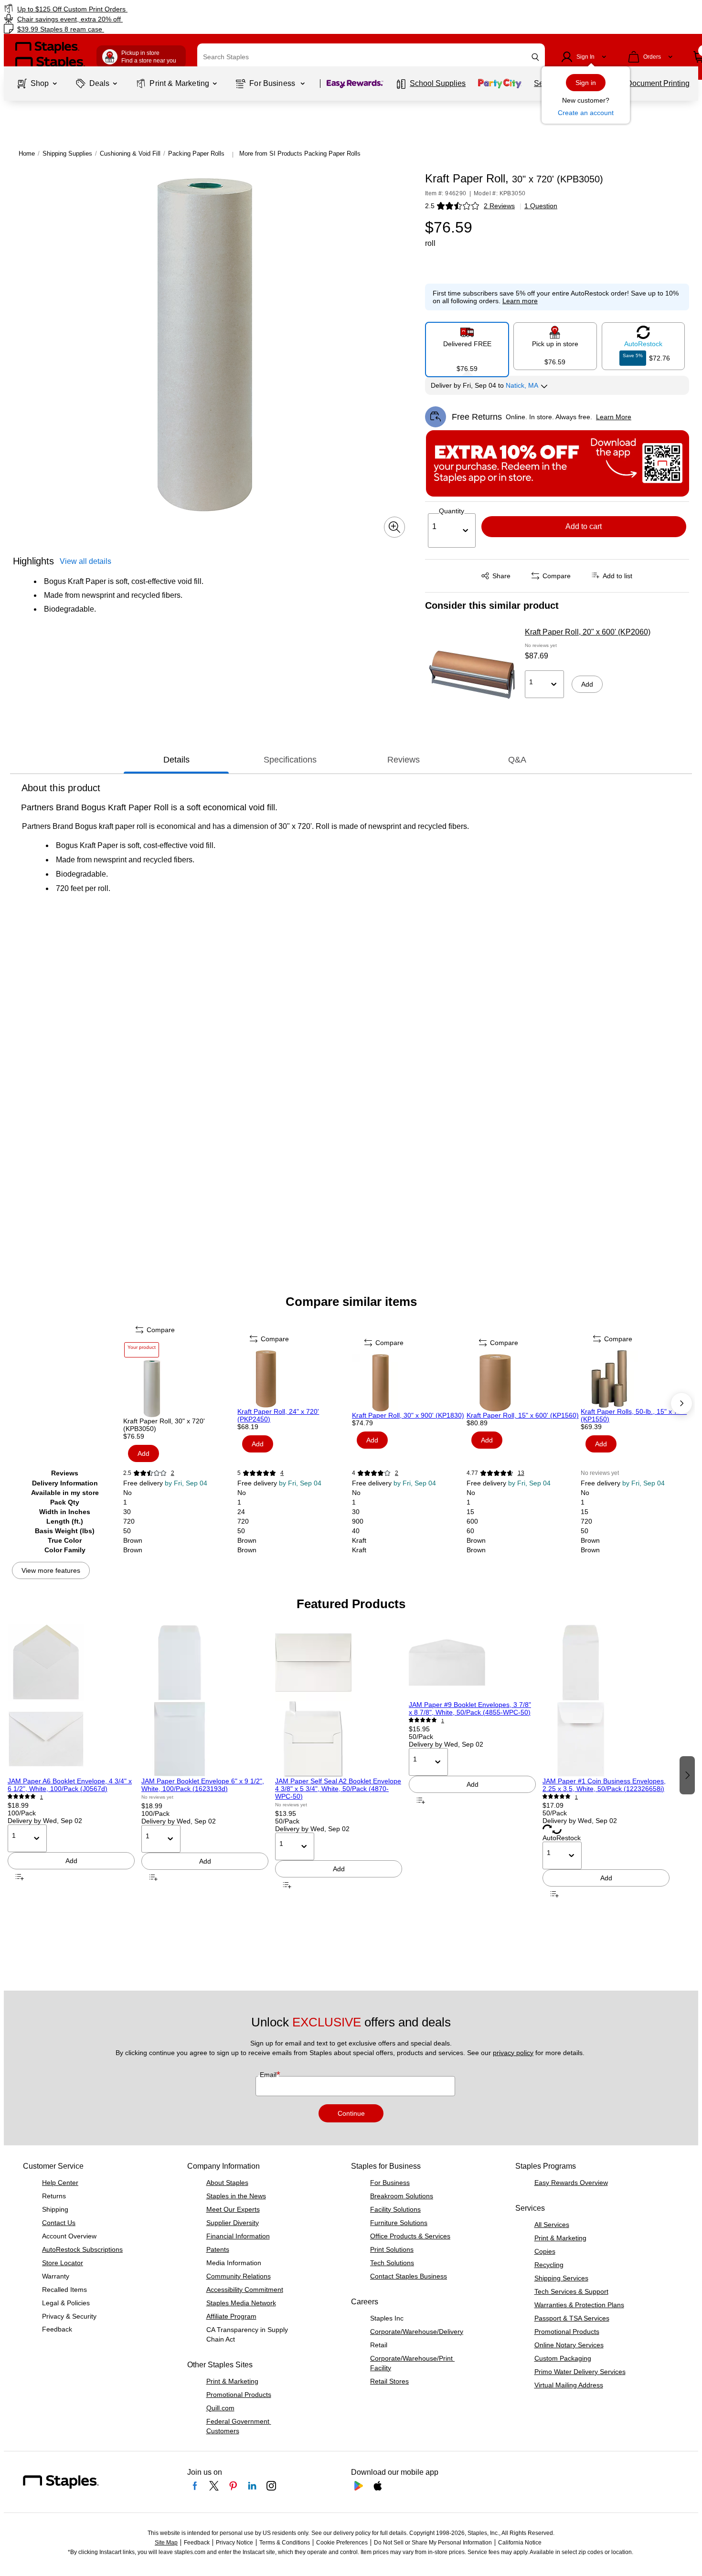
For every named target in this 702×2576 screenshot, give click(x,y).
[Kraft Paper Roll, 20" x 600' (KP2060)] (472, 675)
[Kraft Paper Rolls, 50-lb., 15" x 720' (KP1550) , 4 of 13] (637, 1379)
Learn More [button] (614, 417)
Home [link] (27, 154)
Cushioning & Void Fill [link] (130, 154)
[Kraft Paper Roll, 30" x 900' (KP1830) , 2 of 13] (408, 1383)
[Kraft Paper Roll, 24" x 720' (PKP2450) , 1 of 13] (294, 1379)
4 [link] (282, 1473)
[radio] (467, 346)
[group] (71, 1774)
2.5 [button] (430, 206)
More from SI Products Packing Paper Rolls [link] (300, 154)
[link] (120, 9)
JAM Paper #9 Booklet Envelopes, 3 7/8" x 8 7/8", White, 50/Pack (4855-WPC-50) (470, 1708)
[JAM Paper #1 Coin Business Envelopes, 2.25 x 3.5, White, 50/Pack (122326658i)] (606, 1701)
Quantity (452, 511)
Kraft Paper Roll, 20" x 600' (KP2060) (588, 632)
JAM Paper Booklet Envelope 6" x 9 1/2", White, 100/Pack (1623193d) (203, 1785)
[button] (535, 57)
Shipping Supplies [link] (67, 154)
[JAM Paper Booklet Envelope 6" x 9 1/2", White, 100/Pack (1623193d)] (205, 1701)
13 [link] (521, 1473)
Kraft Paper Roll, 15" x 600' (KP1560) (523, 1415)
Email (269, 2075)
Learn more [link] (520, 301)
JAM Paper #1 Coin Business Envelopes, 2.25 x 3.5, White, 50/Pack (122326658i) (604, 1785)
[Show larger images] (394, 527)
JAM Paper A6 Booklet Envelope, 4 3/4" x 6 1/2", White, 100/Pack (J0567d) (70, 1785)
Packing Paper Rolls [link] (196, 154)
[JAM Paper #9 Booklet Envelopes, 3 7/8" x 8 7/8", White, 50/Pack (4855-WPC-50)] (472, 1663)
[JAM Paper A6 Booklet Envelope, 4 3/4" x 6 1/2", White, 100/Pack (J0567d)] (71, 1701)
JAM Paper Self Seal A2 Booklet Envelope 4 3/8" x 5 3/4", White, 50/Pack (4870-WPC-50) (338, 1789)
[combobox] (371, 57)
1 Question (541, 206)
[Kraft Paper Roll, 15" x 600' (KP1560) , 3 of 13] (523, 1383)
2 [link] (173, 1473)
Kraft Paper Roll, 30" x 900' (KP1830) (408, 1415)
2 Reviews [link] (499, 206)
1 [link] (42, 1797)
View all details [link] (85, 561)
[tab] (176, 760)
